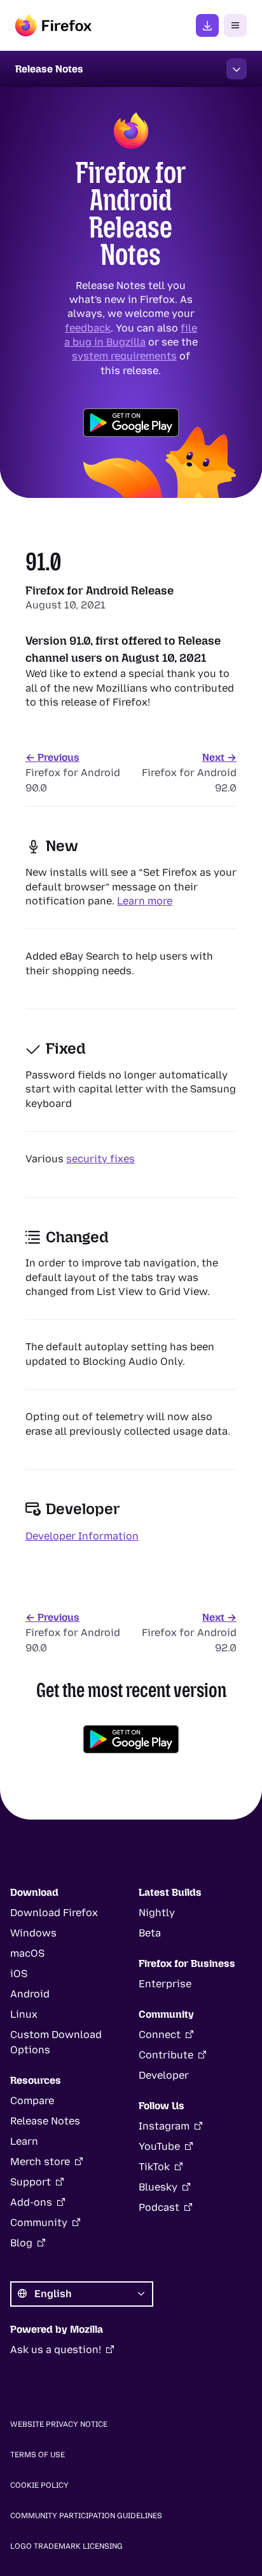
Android (30, 1994)
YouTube (159, 2146)
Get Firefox (207, 25)
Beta (150, 1933)
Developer (164, 2075)
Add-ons (31, 2202)
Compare (32, 2101)
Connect (160, 2035)
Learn (24, 2141)
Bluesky (158, 2187)
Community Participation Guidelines (86, 2516)
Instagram (164, 2126)
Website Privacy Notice (59, 2424)
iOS (19, 1974)
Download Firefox (54, 1913)
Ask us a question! (56, 2350)
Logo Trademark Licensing (66, 2546)
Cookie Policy (39, 2485)
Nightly (157, 1913)
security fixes (100, 1159)
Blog (21, 2243)
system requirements (124, 356)
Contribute (166, 2055)
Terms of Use (38, 2455)
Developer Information (82, 1536)
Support (31, 2182)
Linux (24, 2014)
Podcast (159, 2207)
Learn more (145, 901)
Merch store (40, 2162)
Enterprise (165, 1984)
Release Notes (45, 2121)
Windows (33, 1933)
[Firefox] (53, 25)
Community (39, 2223)
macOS (27, 1953)
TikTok (154, 2167)
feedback (88, 327)
